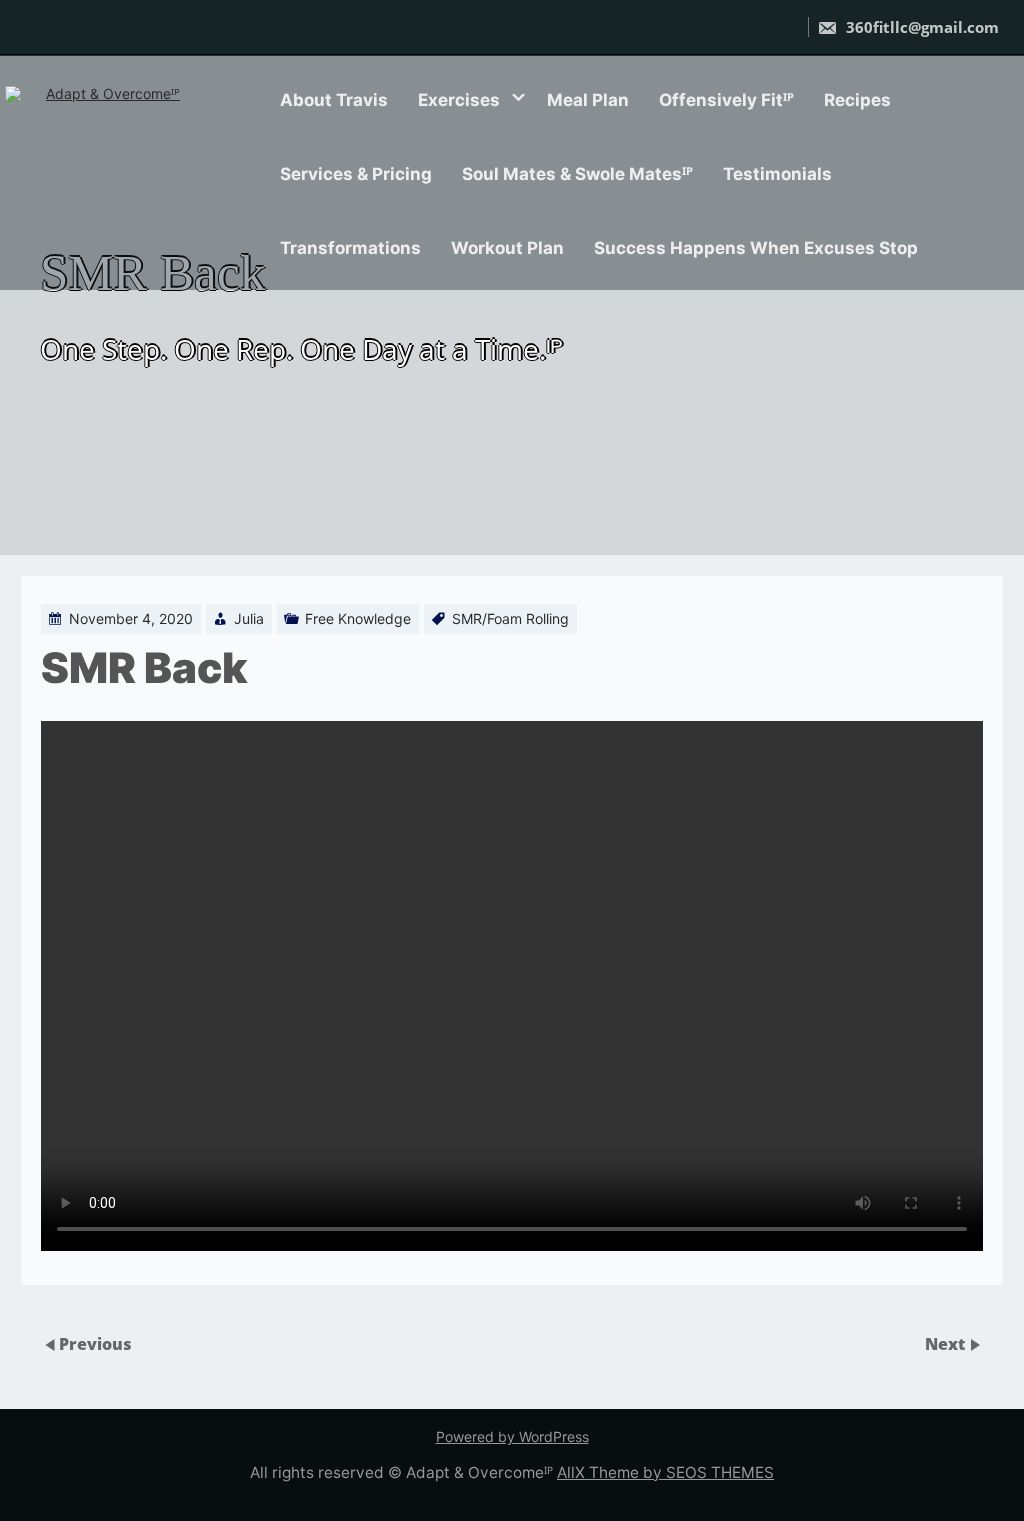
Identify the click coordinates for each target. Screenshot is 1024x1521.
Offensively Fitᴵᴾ (726, 100)
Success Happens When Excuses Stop (756, 248)
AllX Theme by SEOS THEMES (665, 1472)
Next (947, 1344)
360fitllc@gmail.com (920, 27)
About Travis (334, 100)
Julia (249, 618)
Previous (95, 1344)
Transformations (350, 248)
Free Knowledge (358, 618)
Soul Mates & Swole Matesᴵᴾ (577, 174)
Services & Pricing (356, 174)
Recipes (857, 100)
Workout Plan (507, 248)
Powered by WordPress (512, 1436)
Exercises (459, 100)
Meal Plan (588, 100)
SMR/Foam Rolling (510, 618)
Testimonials (777, 174)
